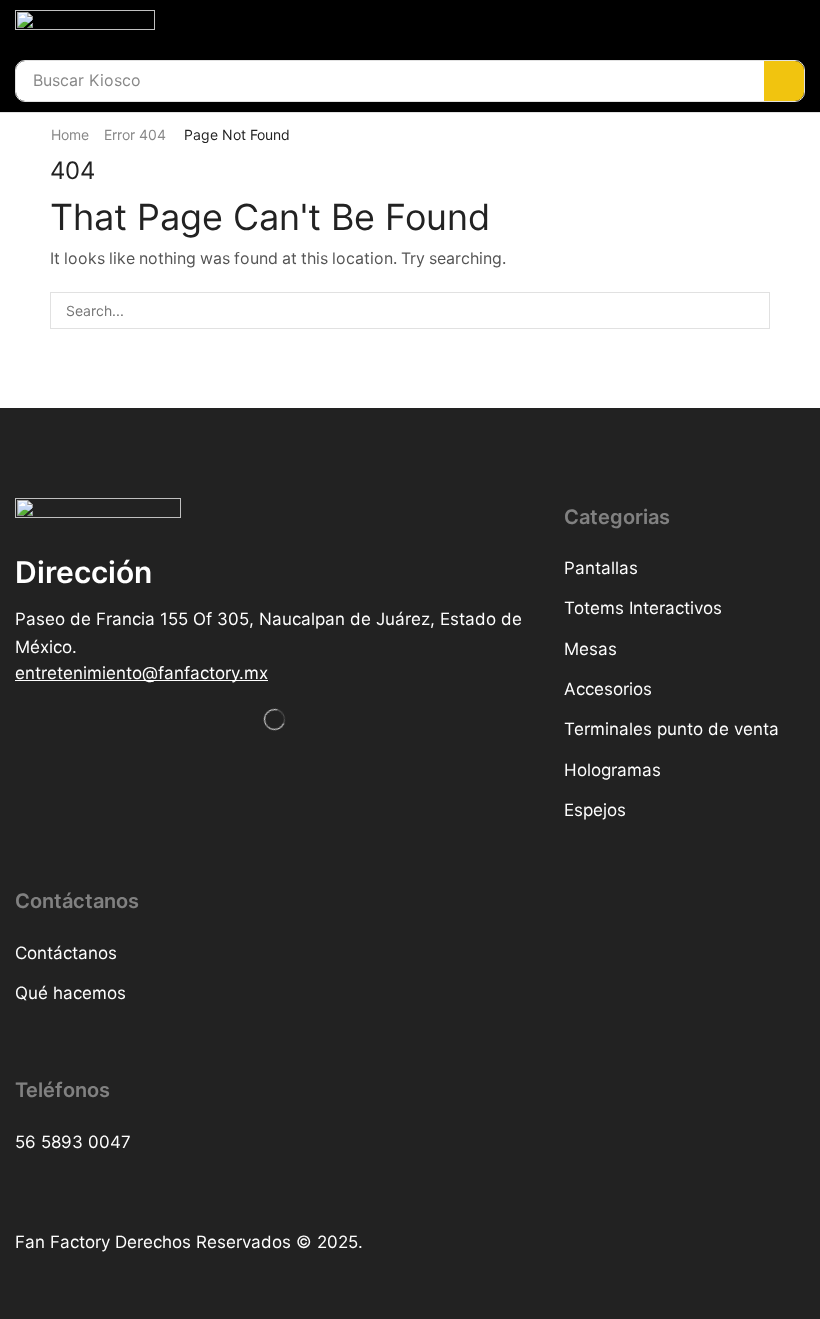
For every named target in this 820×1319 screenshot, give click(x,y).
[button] (141, 673)
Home (70, 134)
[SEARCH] (751, 310)
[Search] (784, 81)
